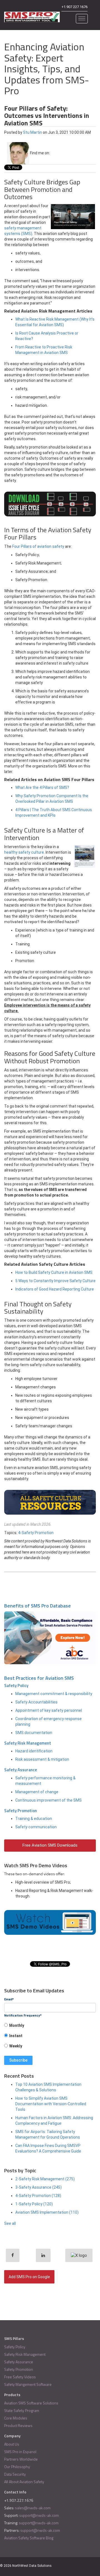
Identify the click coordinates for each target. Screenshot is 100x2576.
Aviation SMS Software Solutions (31, 2403)
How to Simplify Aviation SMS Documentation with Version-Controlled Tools (51, 2104)
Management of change (37, 1792)
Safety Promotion (21, 1811)
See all (10, 2223)
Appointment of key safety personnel (49, 1710)
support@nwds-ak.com (39, 2515)
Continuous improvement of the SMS (48, 1800)
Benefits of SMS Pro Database (37, 1606)
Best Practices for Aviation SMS (39, 1678)
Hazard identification (34, 1751)
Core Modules (16, 2418)
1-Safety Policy (34, 2204)
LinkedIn (54, 153)
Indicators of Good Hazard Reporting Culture (55, 1289)
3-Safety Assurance (38, 2187)
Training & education (34, 1819)
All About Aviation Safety (24, 2482)
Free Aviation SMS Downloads (50, 1845)
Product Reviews (18, 2425)
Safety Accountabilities (36, 1702)
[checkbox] (50, 2038)
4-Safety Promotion (36, 1533)
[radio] (50, 2027)
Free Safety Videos (20, 2377)
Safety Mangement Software (28, 2384)
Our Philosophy (17, 2467)
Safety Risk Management (28, 1743)
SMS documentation (34, 1733)
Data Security (15, 2474)
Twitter (62, 153)
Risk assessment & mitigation (42, 1759)
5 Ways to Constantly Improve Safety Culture (55, 1281)
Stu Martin (32, 132)
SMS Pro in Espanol (20, 2452)
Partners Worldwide (21, 2459)
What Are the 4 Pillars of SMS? (42, 787)
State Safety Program (22, 2410)
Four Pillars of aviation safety (38, 546)
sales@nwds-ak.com (33, 2508)
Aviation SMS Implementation (47, 2212)
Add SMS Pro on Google (29, 2277)
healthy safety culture (24, 852)
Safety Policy (16, 1685)
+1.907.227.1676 (74, 7)
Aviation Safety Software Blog (29, 2538)
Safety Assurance (21, 1770)
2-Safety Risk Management (45, 2179)
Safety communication (36, 1827)
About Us (12, 2444)
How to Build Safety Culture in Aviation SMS (54, 1272)
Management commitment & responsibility (54, 1694)
